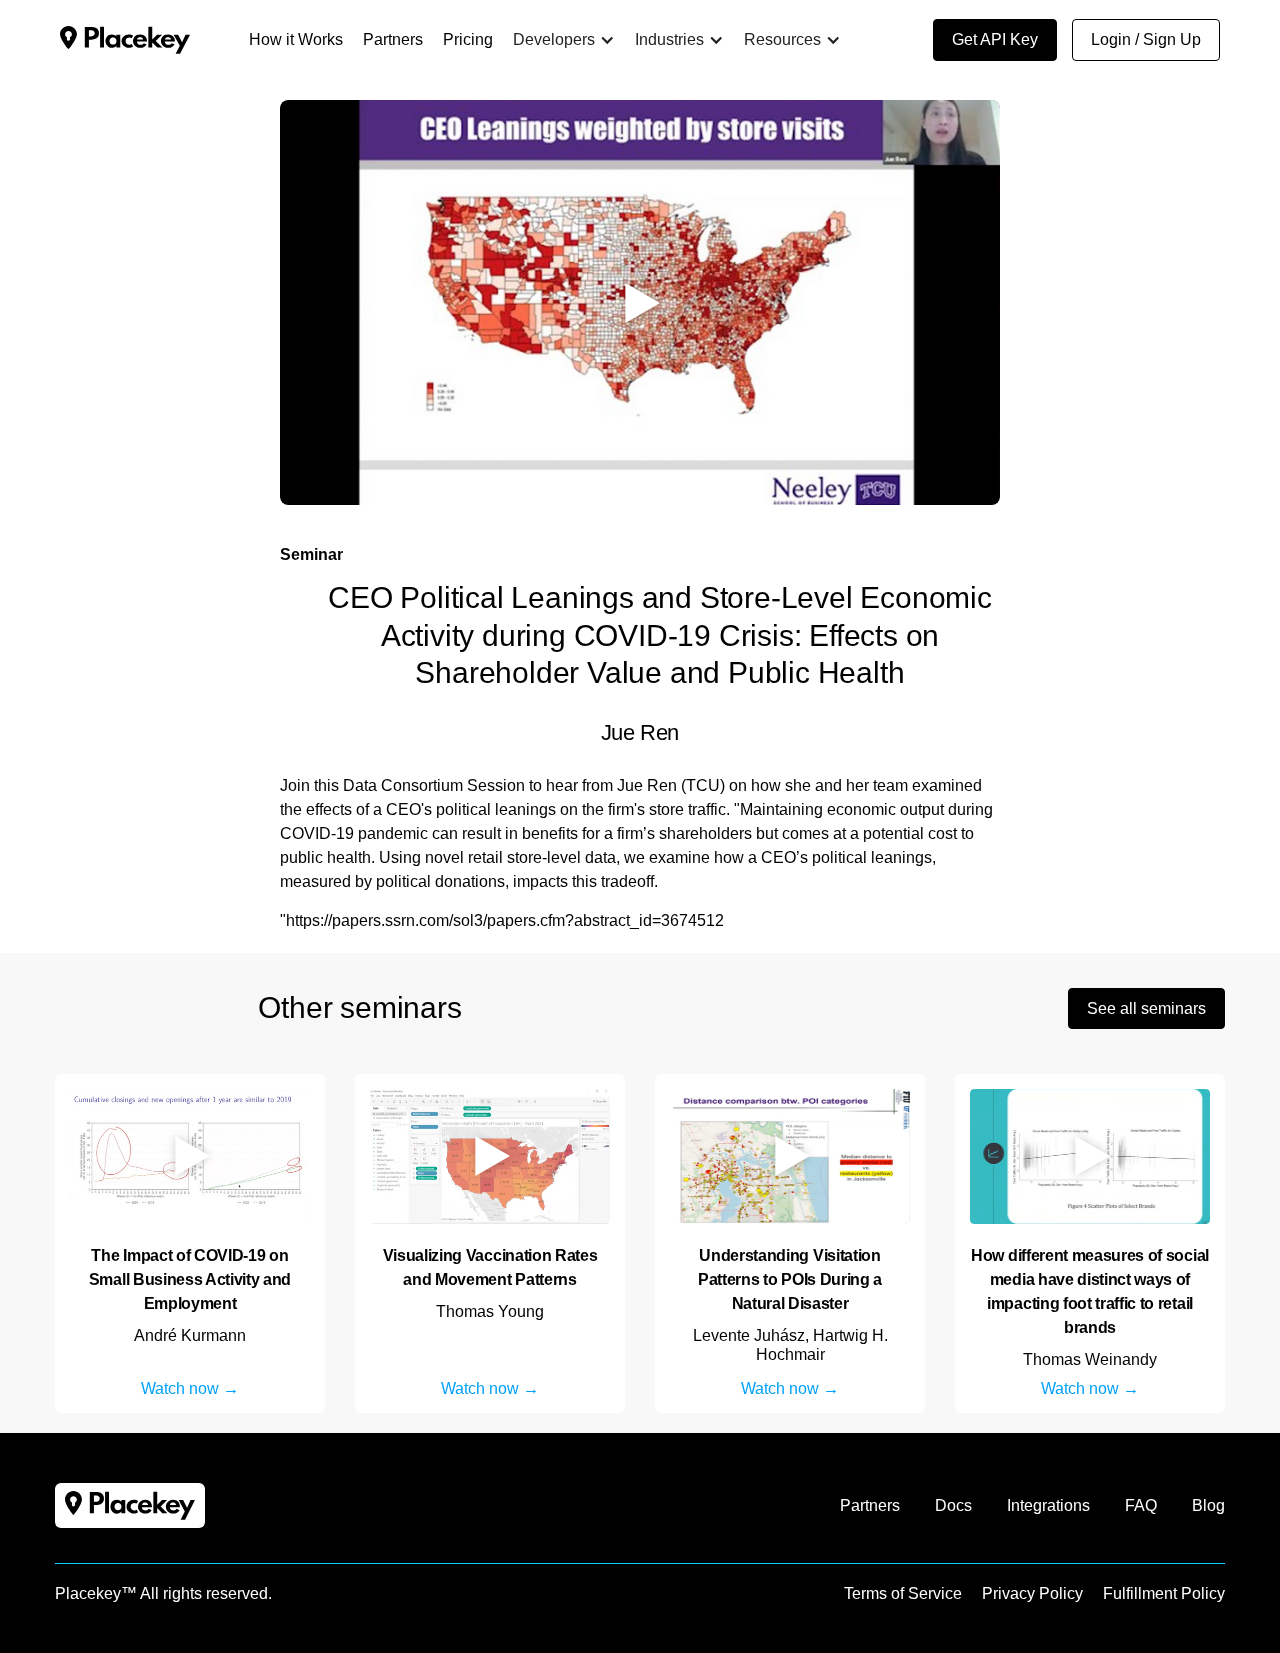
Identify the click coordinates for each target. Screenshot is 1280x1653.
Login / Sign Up (1146, 39)
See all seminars (1146, 1008)
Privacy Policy (1032, 1593)
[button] (564, 40)
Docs (953, 1505)
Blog (1208, 1505)
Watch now (180, 1388)
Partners (870, 1505)
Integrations (1048, 1505)
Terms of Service (903, 1593)
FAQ (1141, 1505)
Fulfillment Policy (1164, 1593)
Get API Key (995, 39)
